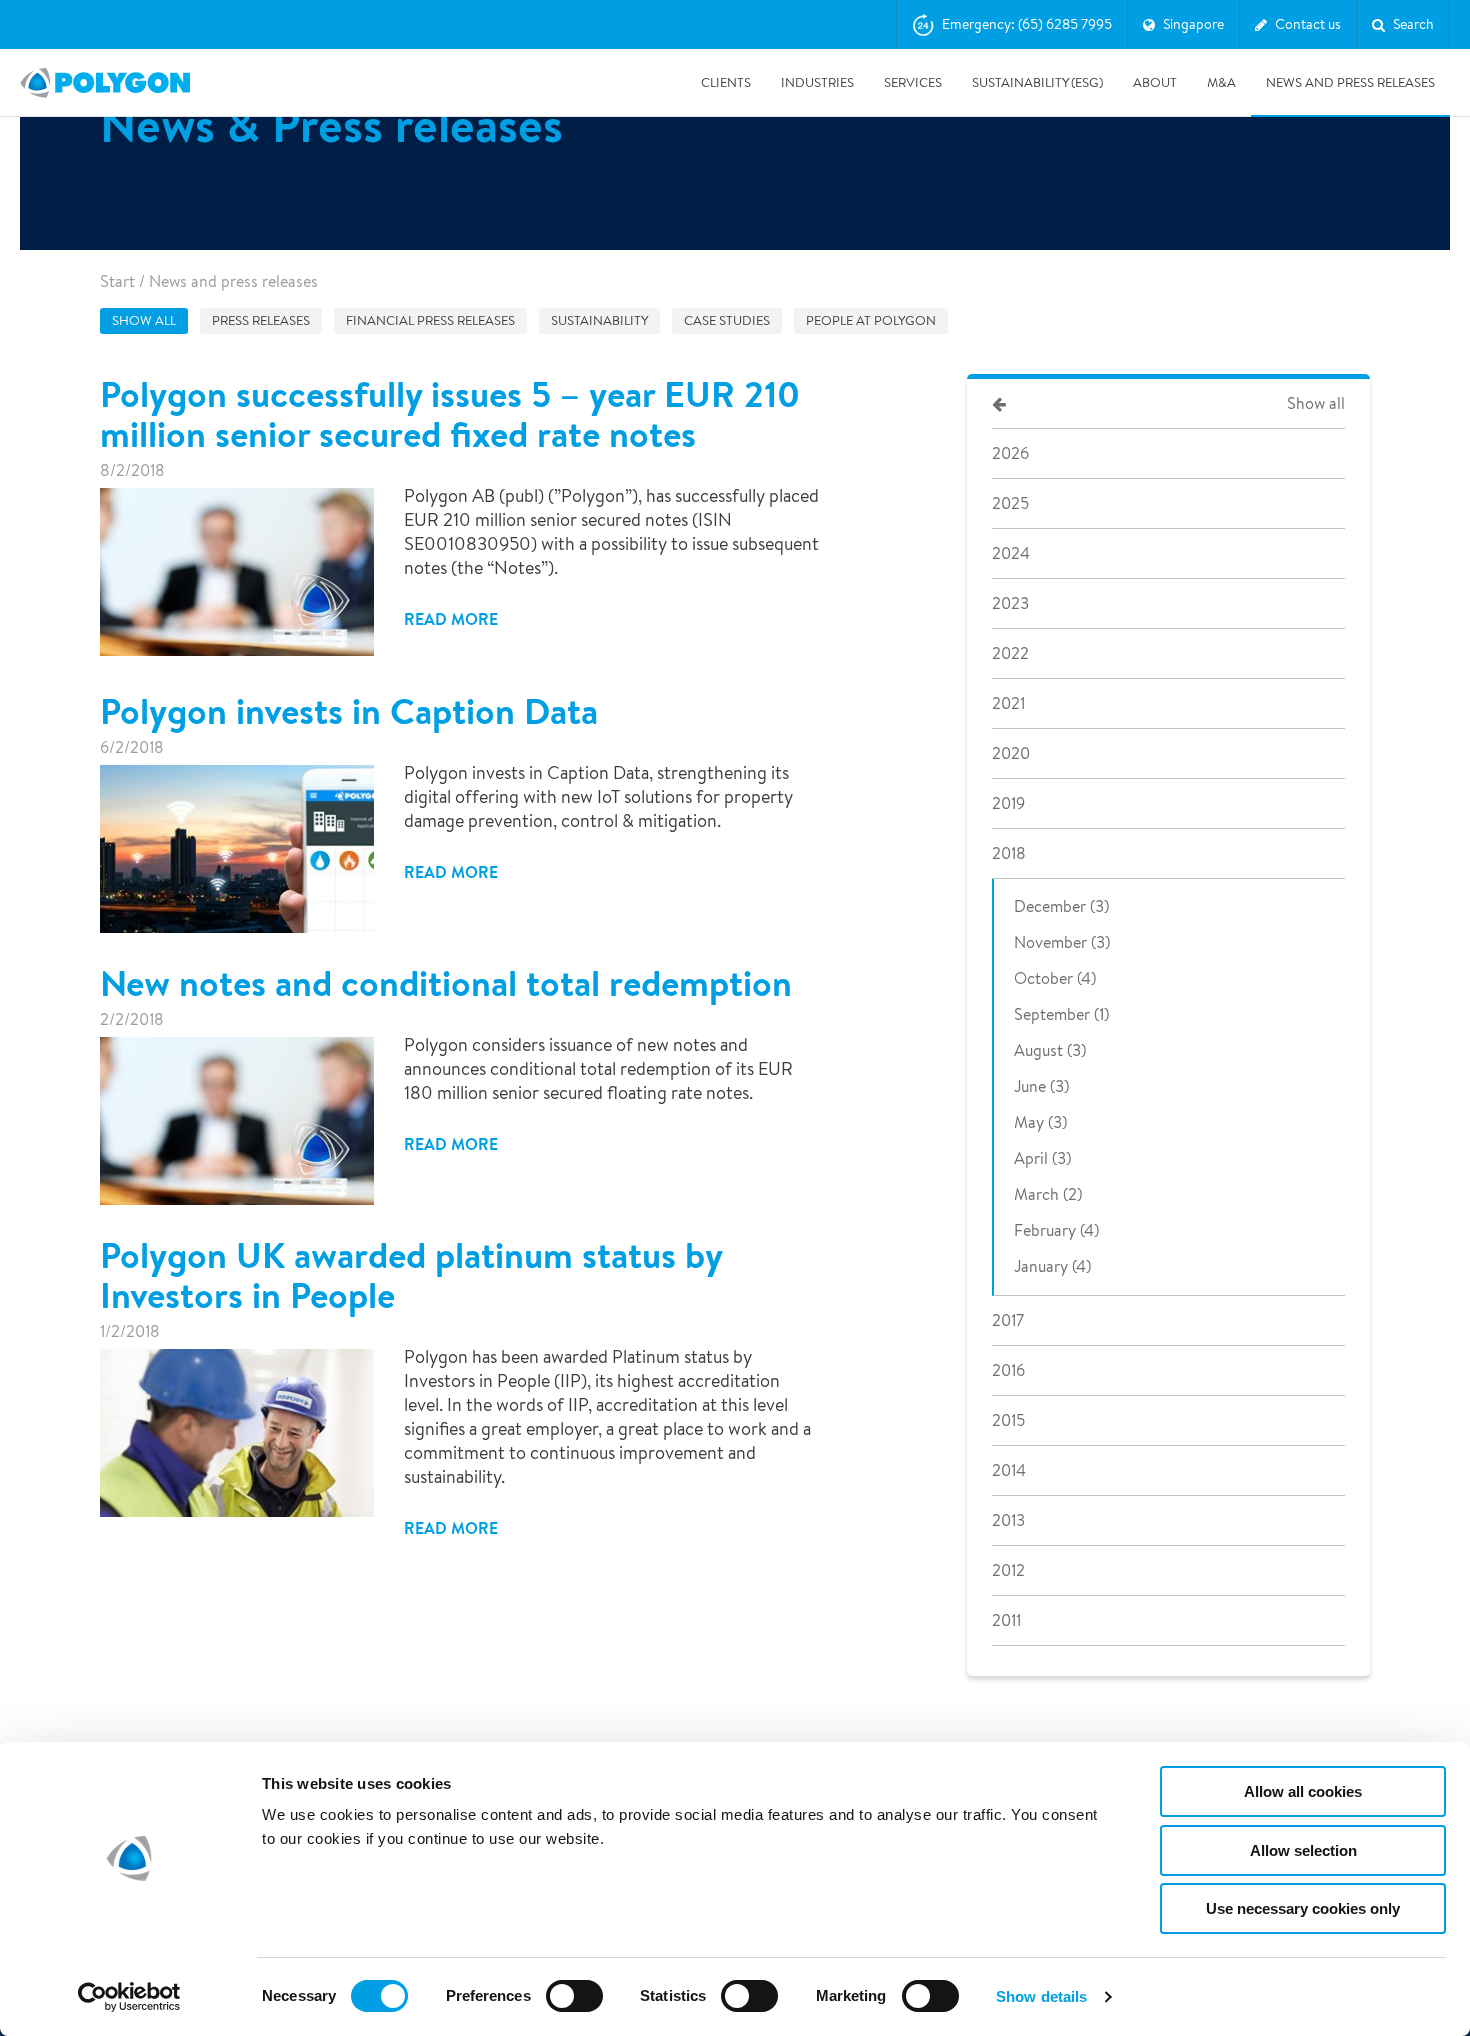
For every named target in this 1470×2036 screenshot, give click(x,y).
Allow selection (1303, 1850)
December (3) (1061, 906)
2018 (1009, 853)
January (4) (1052, 1266)
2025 (1010, 503)
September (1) (1061, 1014)
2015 (1008, 1420)
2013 (1008, 1520)
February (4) (1056, 1230)
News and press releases (1350, 82)
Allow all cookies (1303, 1791)
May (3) (1040, 1122)
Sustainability (599, 320)
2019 (1008, 803)
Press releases (261, 320)
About (1155, 82)
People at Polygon (871, 320)
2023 (1010, 603)
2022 (1010, 653)
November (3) (1062, 942)
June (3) (1041, 1086)
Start (117, 281)
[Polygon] (105, 83)
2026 (1010, 453)
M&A (1221, 82)
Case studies (727, 320)
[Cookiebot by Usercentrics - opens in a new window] (129, 1997)
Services (913, 82)
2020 (1011, 753)
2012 (1008, 1570)
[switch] (574, 2010)
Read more (451, 619)
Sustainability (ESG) (1037, 82)
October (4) (1055, 978)
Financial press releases (430, 320)
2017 (1008, 1320)
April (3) (1042, 1158)
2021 (1008, 703)
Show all (144, 320)
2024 (1011, 553)
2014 (1009, 1470)
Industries (817, 82)
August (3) (1050, 1050)
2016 (1008, 1370)
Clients (726, 82)
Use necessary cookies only (1303, 1908)
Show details (1041, 1996)
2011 (1006, 1620)
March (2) (1048, 1194)
